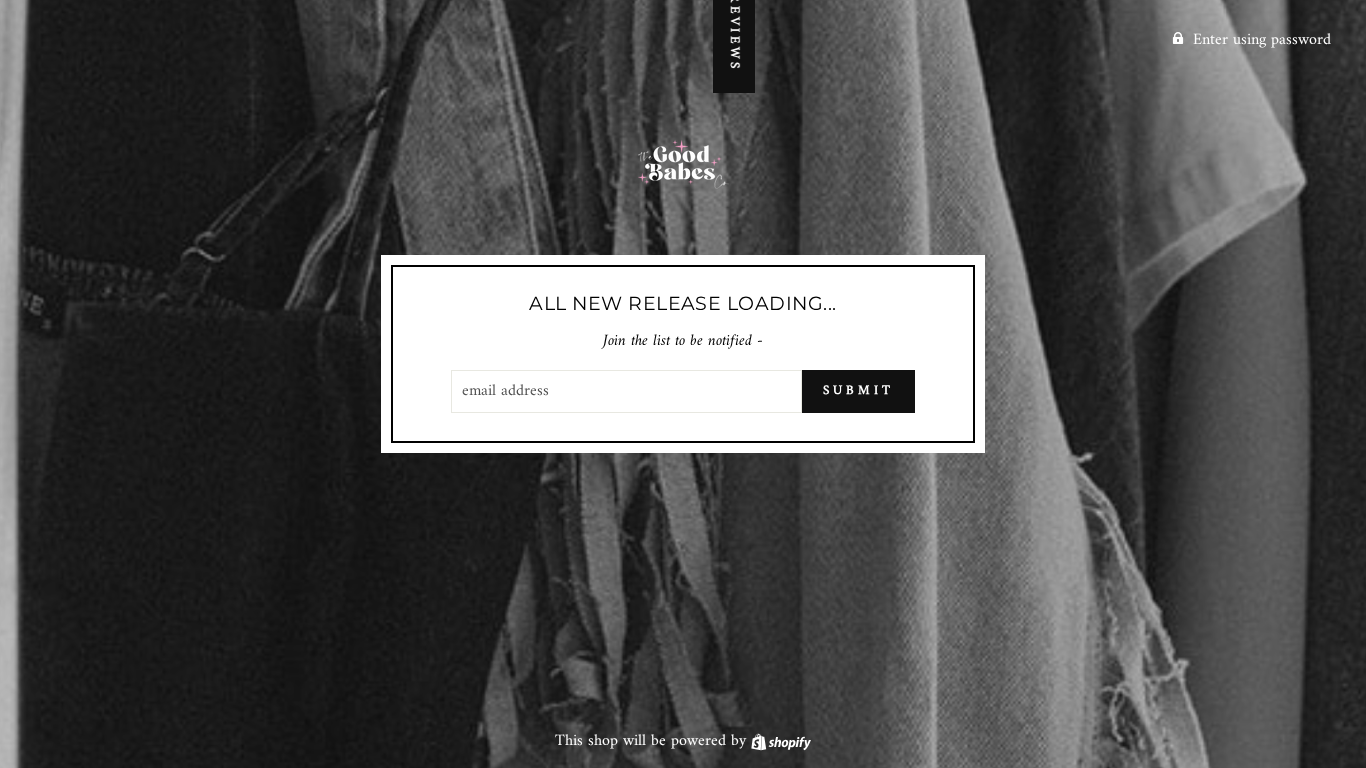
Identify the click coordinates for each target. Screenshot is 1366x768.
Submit (858, 390)
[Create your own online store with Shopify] (781, 741)
